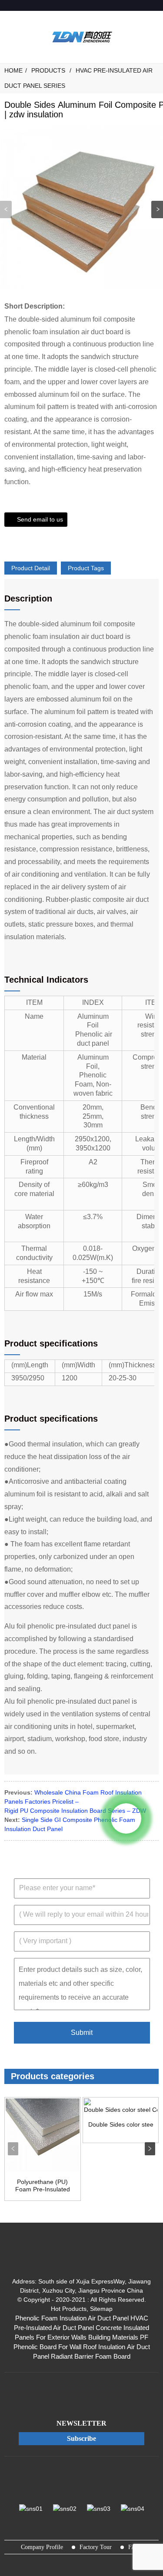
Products (48, 70)
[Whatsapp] (126, 1818)
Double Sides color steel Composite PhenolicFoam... (121, 2124)
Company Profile (42, 2547)
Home (13, 70)
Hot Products (69, 2309)
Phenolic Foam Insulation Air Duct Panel (72, 2318)
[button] (157, 209)
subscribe (81, 2438)
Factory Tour (96, 2547)
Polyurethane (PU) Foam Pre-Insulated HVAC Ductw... (43, 2186)
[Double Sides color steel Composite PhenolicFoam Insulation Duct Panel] (121, 2106)
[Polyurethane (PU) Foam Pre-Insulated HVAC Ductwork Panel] (43, 2135)
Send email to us (40, 519)
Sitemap (101, 2309)
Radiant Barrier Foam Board (91, 2357)
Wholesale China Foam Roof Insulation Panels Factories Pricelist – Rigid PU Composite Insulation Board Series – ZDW (75, 1802)
